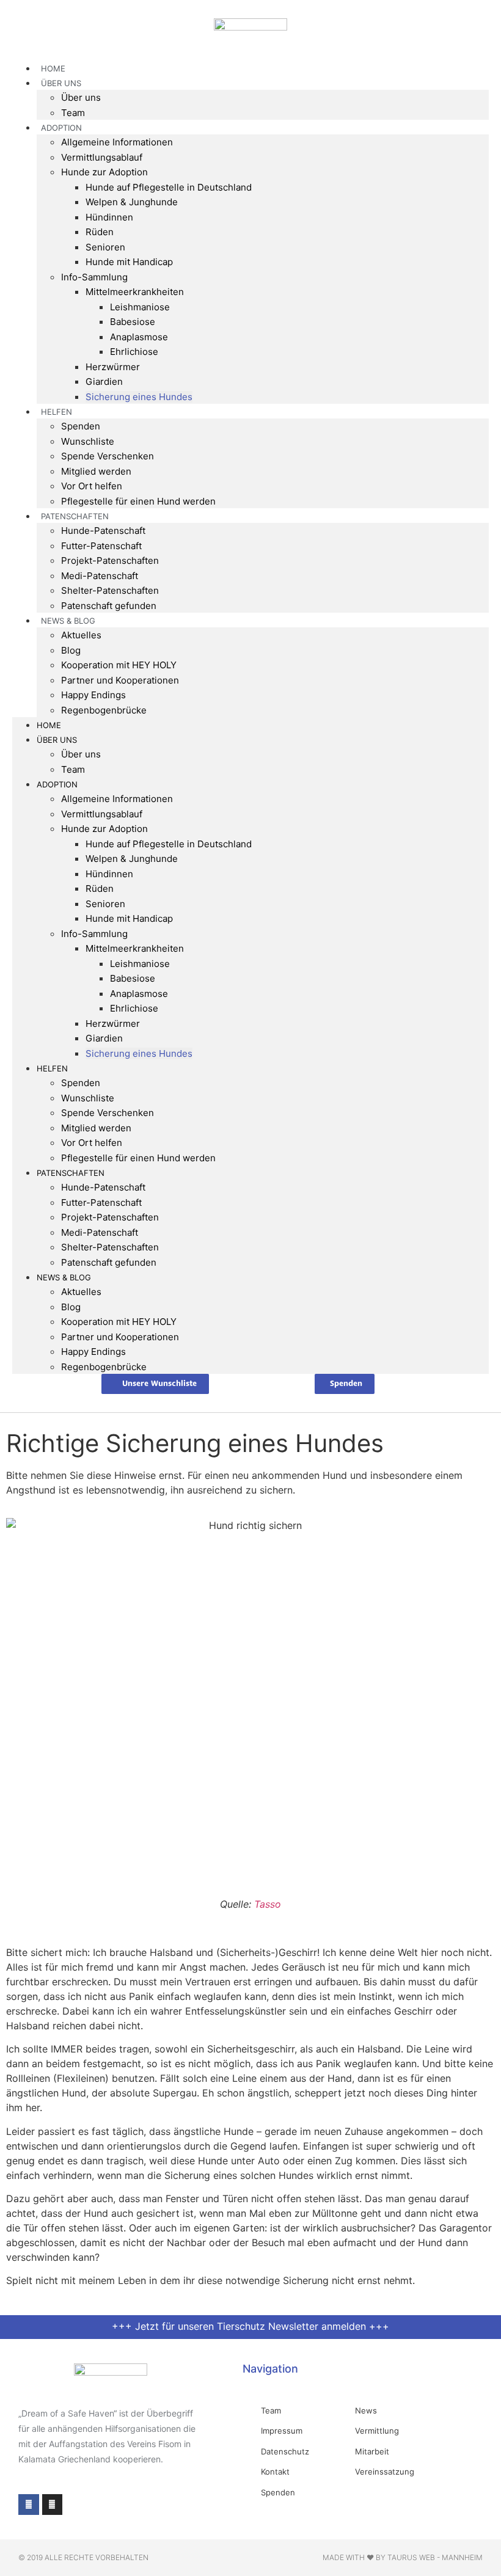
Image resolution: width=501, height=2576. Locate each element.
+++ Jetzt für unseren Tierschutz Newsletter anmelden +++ (250, 2326)
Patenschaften (75, 516)
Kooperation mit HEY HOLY (119, 665)
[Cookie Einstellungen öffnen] (27, 2560)
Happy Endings (93, 695)
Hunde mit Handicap (129, 262)
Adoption (61, 128)
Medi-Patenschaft (100, 576)
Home (49, 725)
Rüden (100, 232)
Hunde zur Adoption (104, 172)
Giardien (104, 381)
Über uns (81, 97)
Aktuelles (81, 635)
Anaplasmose (139, 337)
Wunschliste (88, 441)
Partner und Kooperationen (120, 680)
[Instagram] (53, 2505)
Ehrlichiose (134, 352)
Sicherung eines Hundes (139, 397)
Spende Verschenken (108, 456)
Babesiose (133, 322)
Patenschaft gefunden (109, 606)
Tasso (266, 1904)
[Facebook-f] (29, 2505)
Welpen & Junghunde (132, 202)
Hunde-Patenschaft (103, 531)
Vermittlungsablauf (102, 157)
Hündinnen (109, 217)
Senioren (105, 247)
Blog (71, 650)
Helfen (57, 412)
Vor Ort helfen (92, 486)
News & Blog (68, 621)
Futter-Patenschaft (101, 546)
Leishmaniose (140, 307)
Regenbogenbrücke (104, 710)
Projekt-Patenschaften (110, 560)
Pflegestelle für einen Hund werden (138, 501)
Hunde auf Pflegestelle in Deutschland (169, 187)
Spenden (81, 426)
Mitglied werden (96, 471)
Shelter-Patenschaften (110, 590)
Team (73, 769)
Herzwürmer (113, 367)
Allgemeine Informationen (117, 142)
